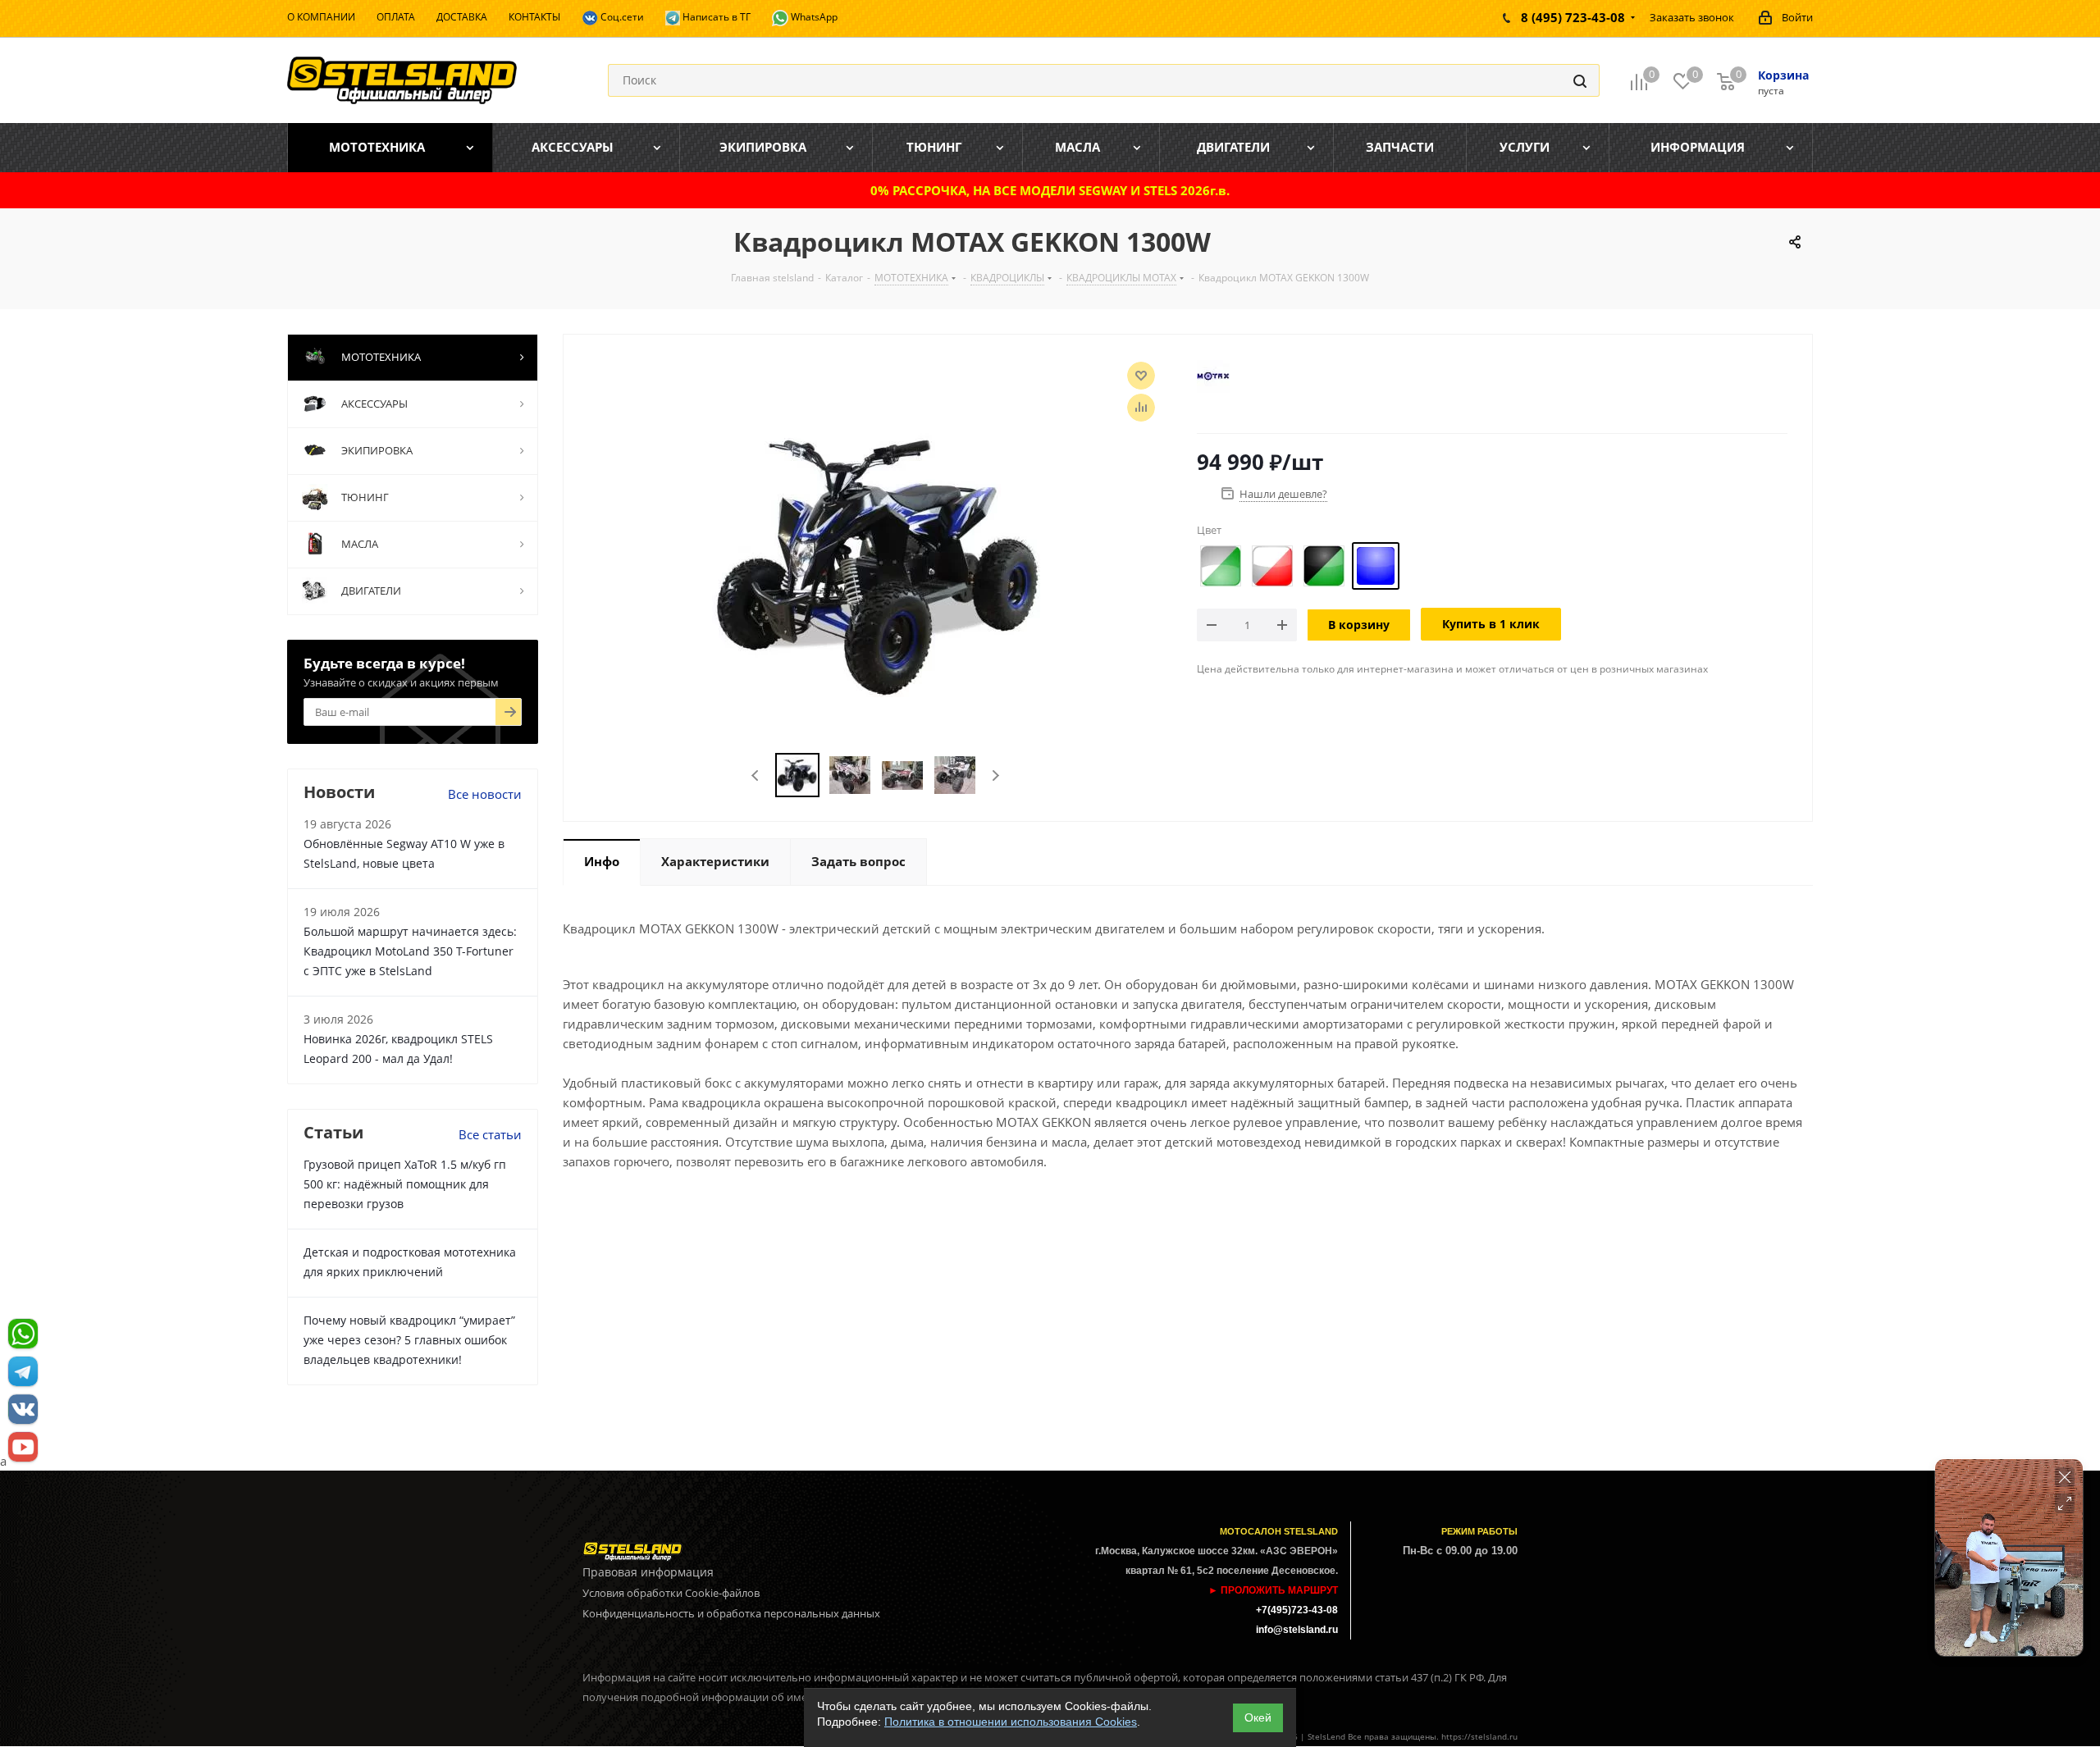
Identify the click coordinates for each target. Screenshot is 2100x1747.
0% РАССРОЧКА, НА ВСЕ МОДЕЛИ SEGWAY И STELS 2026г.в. (1050, 190)
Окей (1258, 1717)
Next (995, 775)
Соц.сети (621, 17)
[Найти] (1580, 80)
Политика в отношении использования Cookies (1011, 1722)
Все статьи (490, 1134)
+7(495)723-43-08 (1297, 1610)
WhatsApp (813, 17)
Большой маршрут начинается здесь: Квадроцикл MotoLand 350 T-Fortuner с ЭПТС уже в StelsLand (410, 951)
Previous (756, 775)
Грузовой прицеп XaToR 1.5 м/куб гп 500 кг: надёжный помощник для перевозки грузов (405, 1184)
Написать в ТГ (715, 17)
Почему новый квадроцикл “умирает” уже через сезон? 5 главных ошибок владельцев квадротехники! (409, 1340)
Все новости (485, 794)
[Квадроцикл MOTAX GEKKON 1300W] (876, 563)
